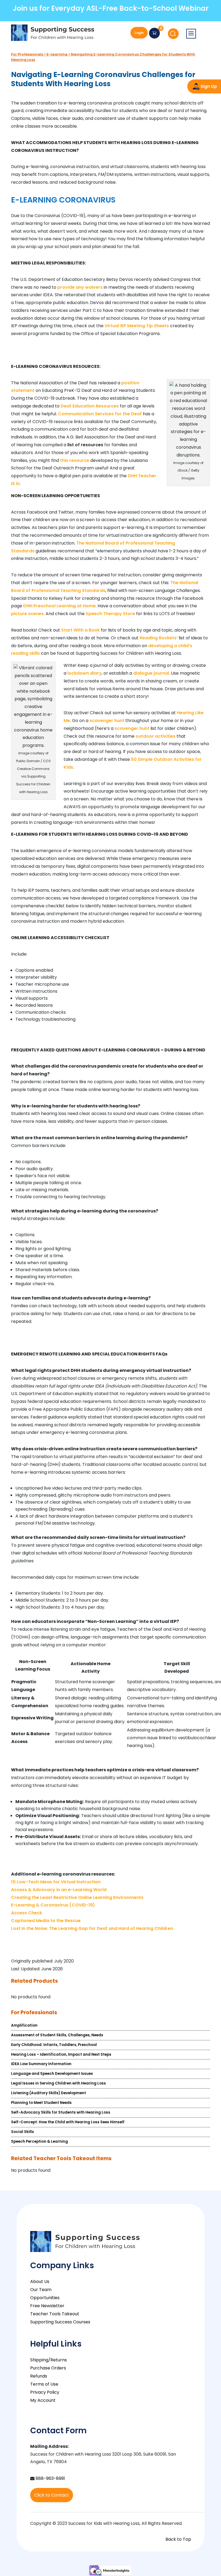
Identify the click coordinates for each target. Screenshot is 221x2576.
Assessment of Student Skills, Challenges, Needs (57, 2035)
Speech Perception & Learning (39, 2141)
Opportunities (45, 2298)
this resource (75, 460)
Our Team (41, 2290)
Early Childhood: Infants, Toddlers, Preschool (54, 2045)
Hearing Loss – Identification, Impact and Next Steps (61, 2054)
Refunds (39, 2376)
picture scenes (27, 614)
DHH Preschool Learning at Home (59, 606)
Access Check (27, 1913)
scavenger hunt (107, 721)
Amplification (24, 2025)
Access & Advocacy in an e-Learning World (59, 1890)
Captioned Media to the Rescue (46, 1921)
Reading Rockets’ (159, 638)
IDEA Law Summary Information (41, 2064)
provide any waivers (80, 287)
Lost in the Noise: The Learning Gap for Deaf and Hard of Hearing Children (92, 1928)
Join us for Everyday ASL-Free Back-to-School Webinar (111, 8)
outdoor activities (156, 736)
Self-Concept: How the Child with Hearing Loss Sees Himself (68, 2122)
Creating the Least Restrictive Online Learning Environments (77, 1897)
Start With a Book (80, 630)
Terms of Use (44, 2384)
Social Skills (23, 2132)
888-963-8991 (50, 2478)
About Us (40, 2282)
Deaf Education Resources (90, 406)
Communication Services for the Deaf (100, 414)
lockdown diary (84, 673)
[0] (154, 33)
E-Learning (57, 54)
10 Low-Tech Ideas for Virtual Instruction (56, 1882)
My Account (43, 2400)
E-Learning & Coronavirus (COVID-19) (53, 1905)
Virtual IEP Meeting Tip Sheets (137, 326)
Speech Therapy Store (110, 614)
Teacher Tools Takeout (55, 2314)
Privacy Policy (45, 2392)
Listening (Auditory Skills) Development (49, 2093)
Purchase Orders (48, 2368)
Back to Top (178, 2539)
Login (139, 33)
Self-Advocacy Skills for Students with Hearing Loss (61, 2112)
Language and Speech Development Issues (52, 2074)
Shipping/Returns (49, 2360)
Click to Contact (52, 2495)
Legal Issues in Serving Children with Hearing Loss (58, 2083)
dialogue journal (151, 673)
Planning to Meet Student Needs (41, 2103)
